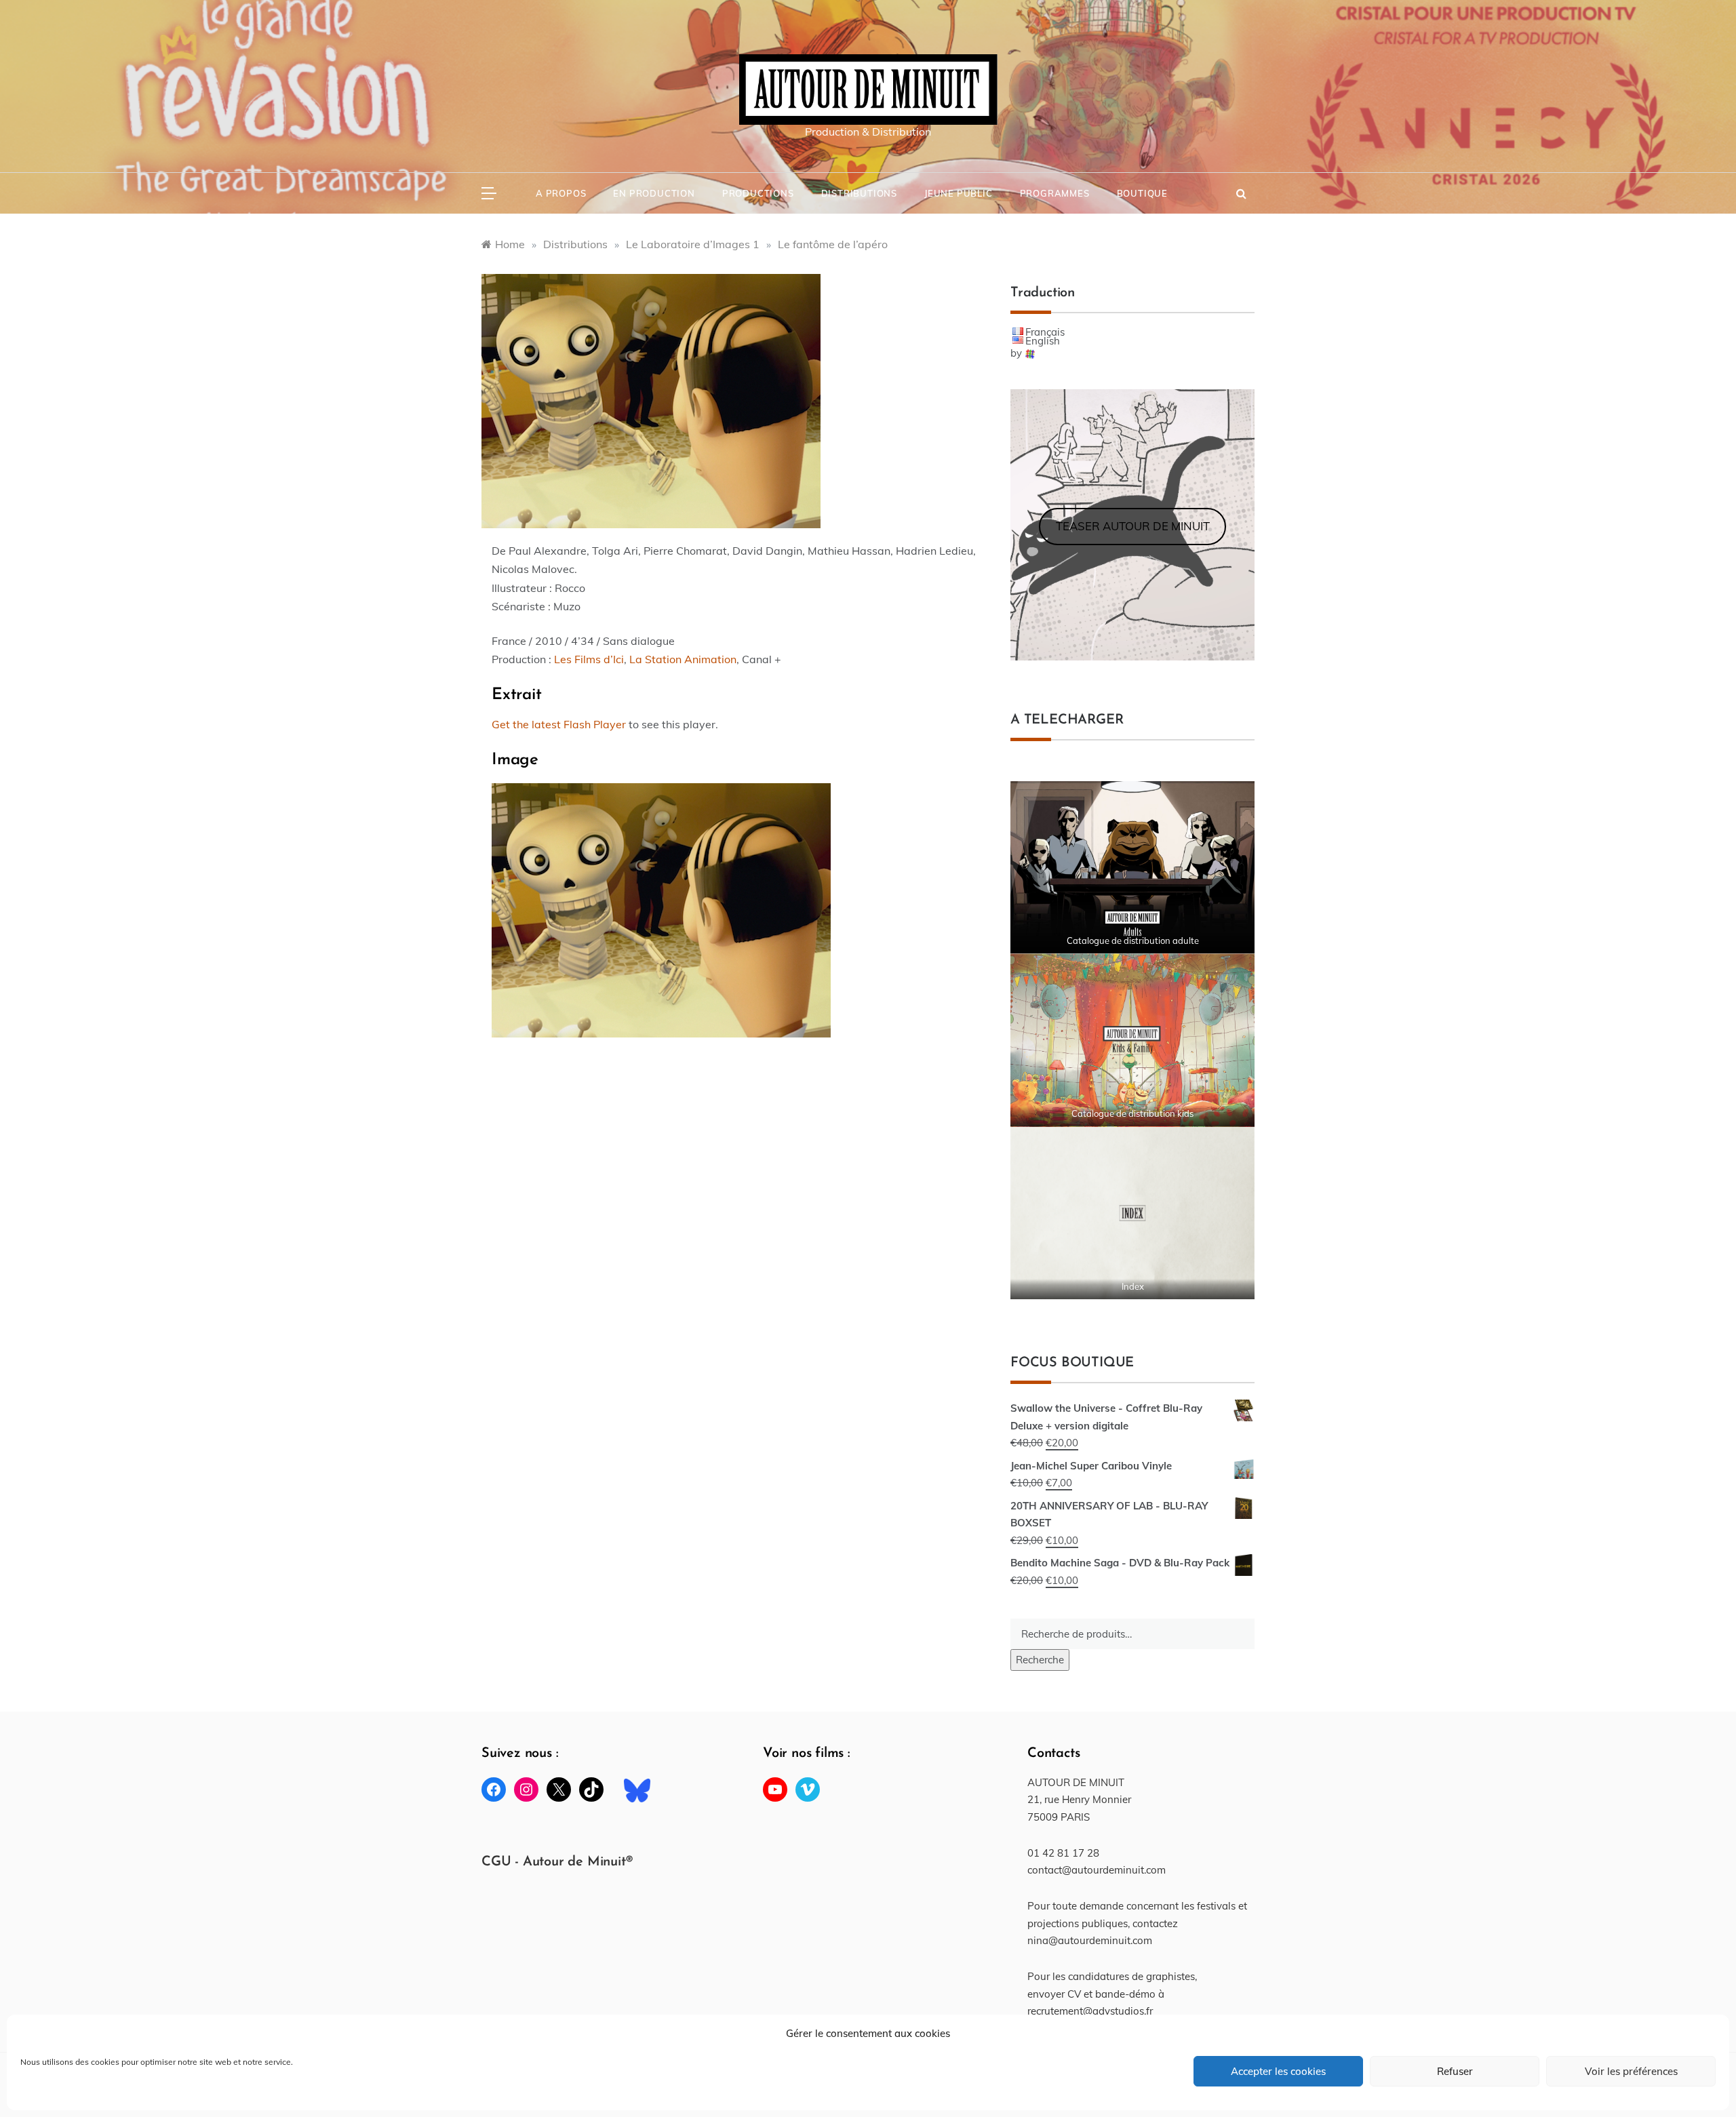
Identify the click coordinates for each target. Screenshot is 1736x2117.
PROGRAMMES (1055, 193)
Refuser (1455, 2071)
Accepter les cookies (1278, 2071)
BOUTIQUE (1142, 193)
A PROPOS (561, 193)
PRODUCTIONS (758, 193)
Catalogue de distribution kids (1132, 1113)
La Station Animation (683, 659)
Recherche (1040, 1660)
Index (1133, 1286)
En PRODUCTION (654, 193)
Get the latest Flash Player (559, 724)
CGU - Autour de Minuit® (557, 1862)
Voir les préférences (1631, 2071)
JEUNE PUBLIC (959, 193)
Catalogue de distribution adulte (1133, 941)
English (1043, 341)
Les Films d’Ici (589, 659)
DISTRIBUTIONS (859, 193)
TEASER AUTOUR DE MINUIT (1133, 526)
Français (1045, 332)
